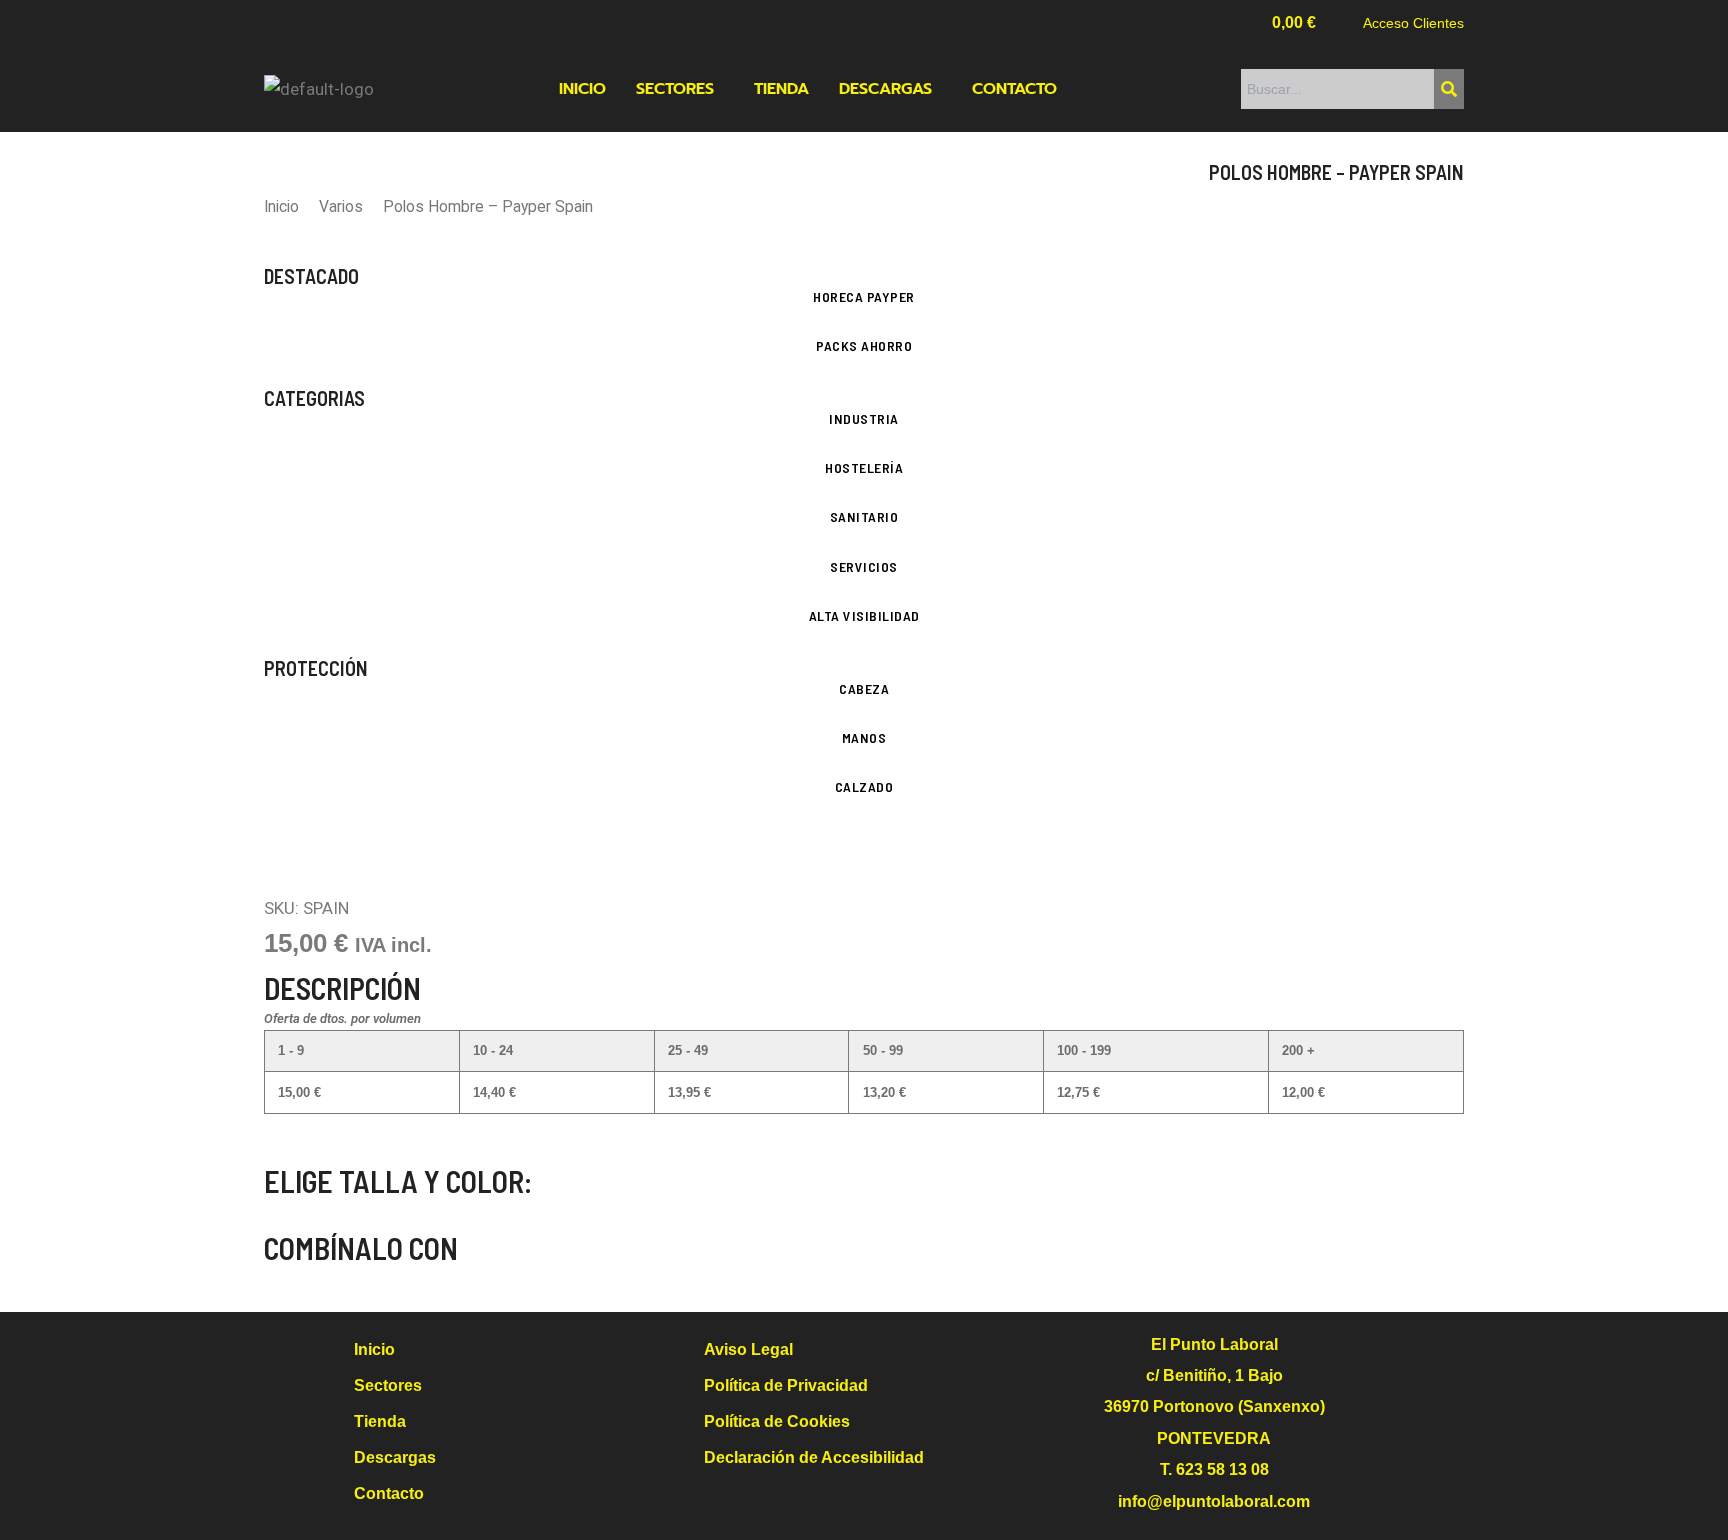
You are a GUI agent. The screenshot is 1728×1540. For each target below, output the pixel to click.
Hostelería (864, 467)
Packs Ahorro (864, 345)
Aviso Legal (748, 1349)
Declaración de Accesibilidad (814, 1457)
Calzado (864, 786)
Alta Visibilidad (864, 615)
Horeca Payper (864, 296)
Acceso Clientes (1413, 23)
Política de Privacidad (786, 1385)
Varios (341, 206)
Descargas (885, 89)
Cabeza (864, 688)
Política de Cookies (777, 1421)
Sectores (675, 89)
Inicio (582, 89)
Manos (864, 737)
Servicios (864, 566)
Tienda (781, 89)
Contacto (1014, 89)
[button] (680, 89)
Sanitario (864, 516)
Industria (864, 418)
